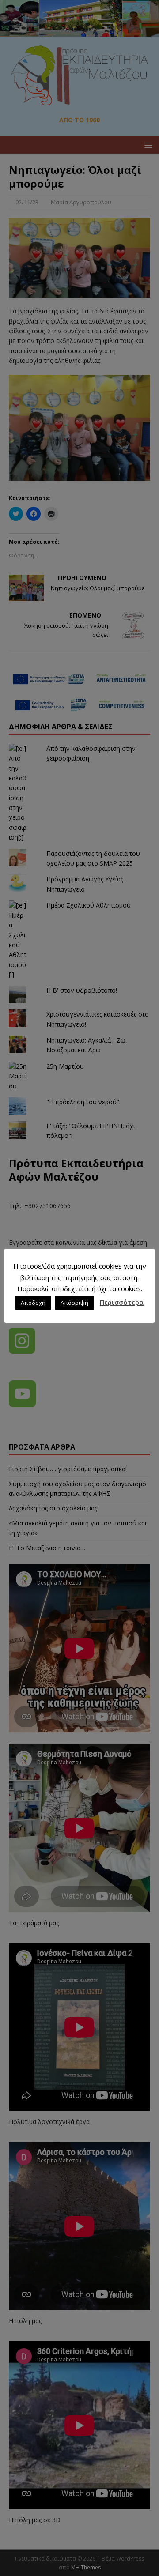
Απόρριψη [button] (74, 1303)
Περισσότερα (122, 1302)
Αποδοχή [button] (33, 1303)
